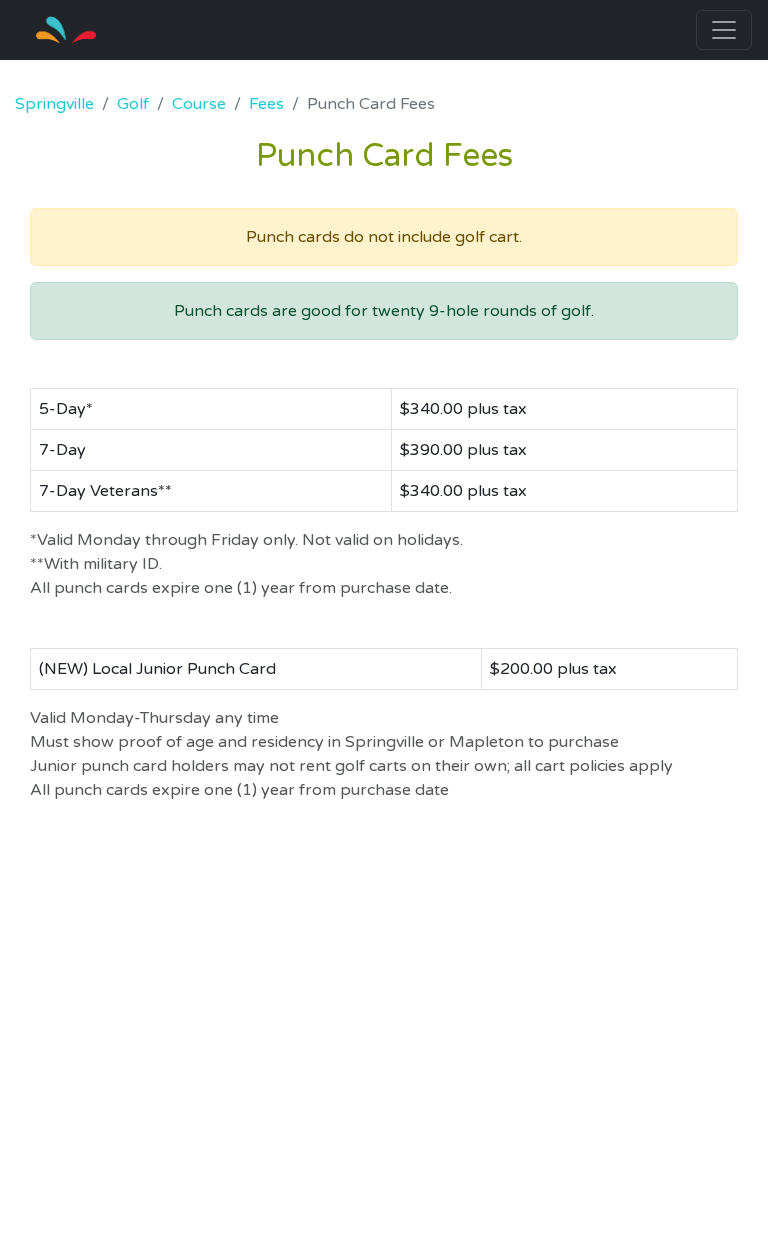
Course (199, 104)
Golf (133, 104)
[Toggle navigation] (724, 30)
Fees (266, 104)
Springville (54, 104)
